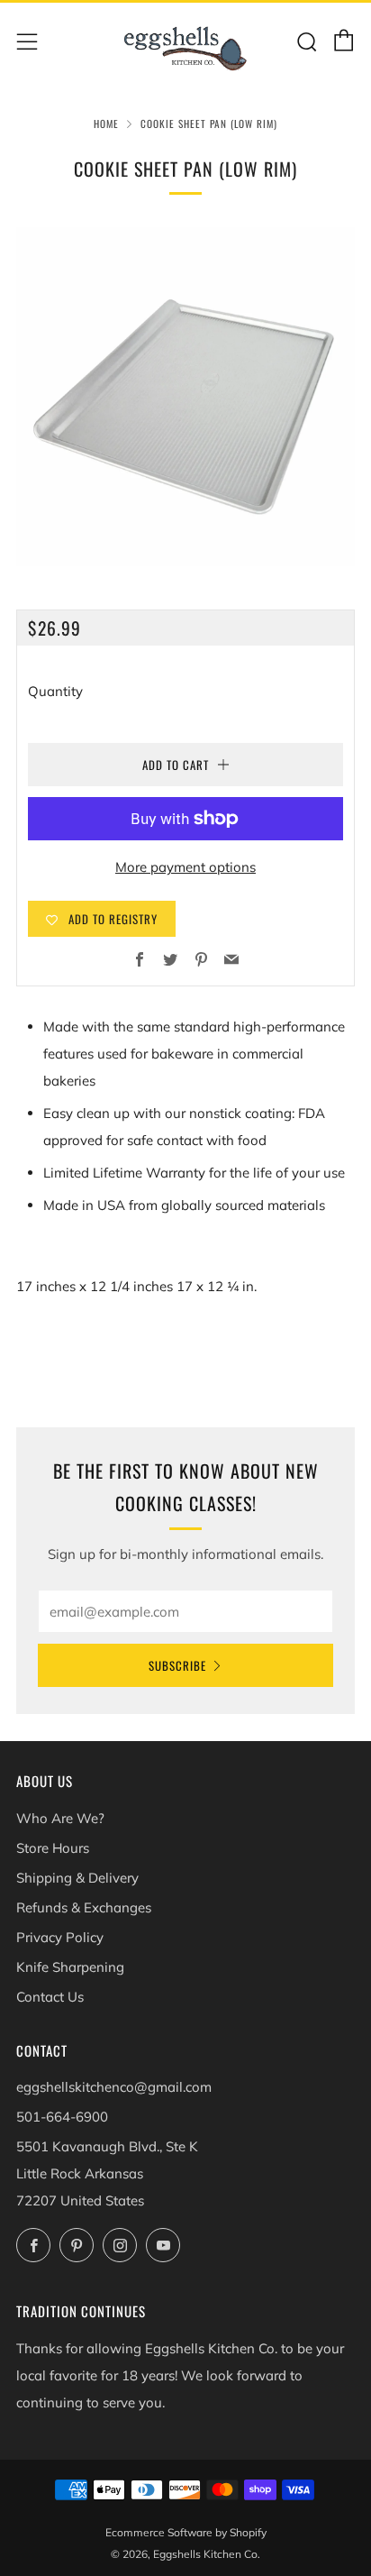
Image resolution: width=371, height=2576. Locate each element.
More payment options (185, 867)
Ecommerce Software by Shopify (186, 2532)
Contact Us (50, 1997)
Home (106, 124)
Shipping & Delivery (77, 1878)
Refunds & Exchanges (84, 1907)
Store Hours (53, 1848)
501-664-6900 (62, 2117)
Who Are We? (60, 1818)
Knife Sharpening (70, 1967)
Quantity (55, 691)
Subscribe (177, 1665)
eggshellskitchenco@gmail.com (114, 2087)
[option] (185, 397)
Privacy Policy (60, 1937)
